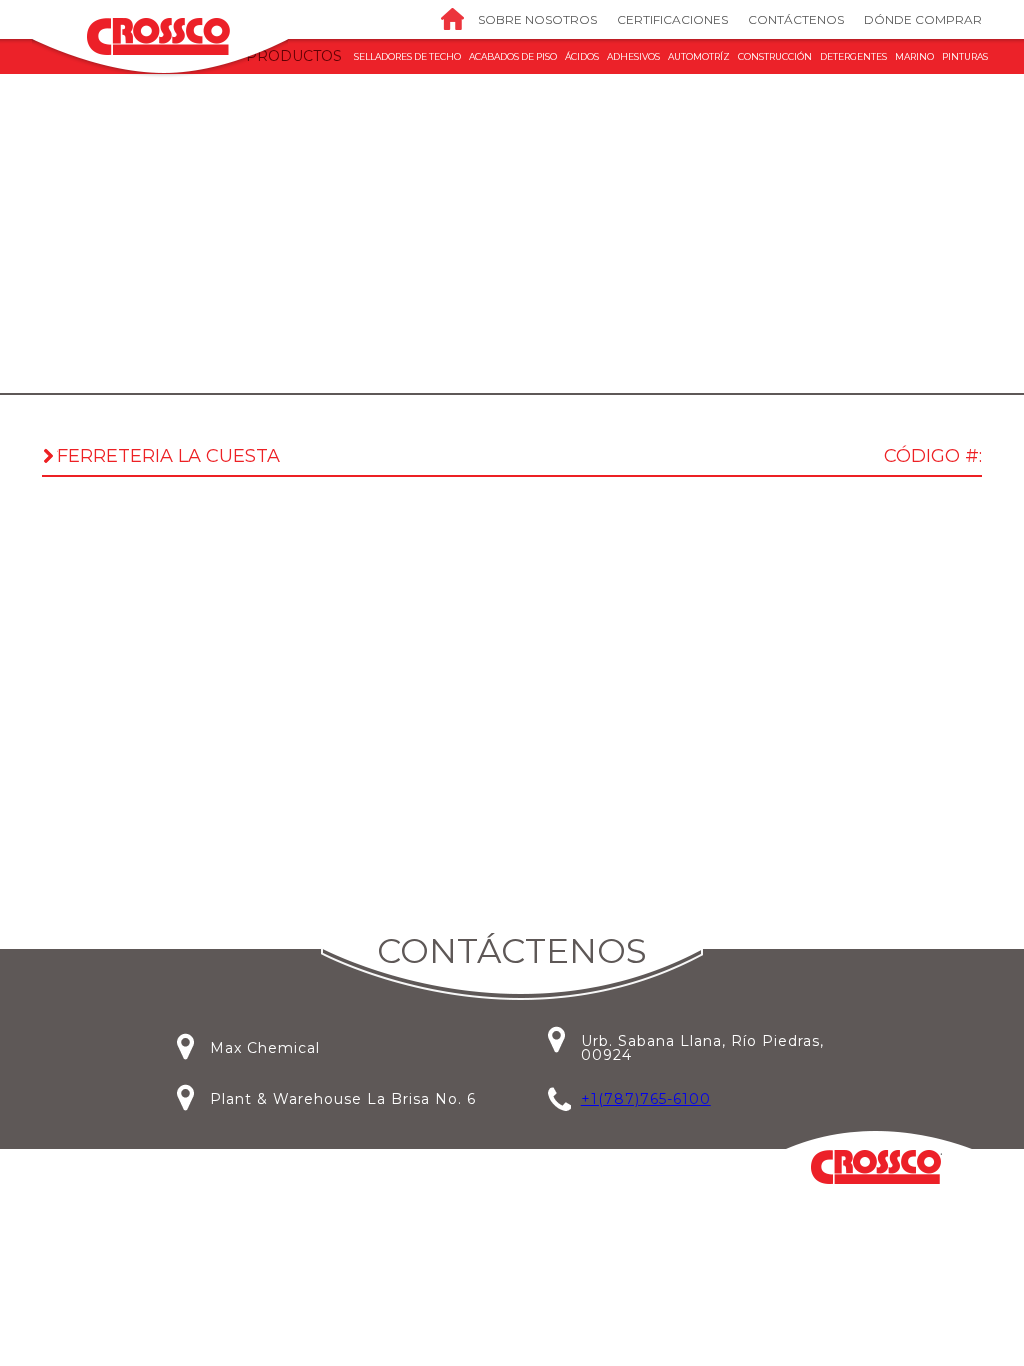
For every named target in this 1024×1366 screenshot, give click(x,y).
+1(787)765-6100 (646, 1099)
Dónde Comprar (923, 19)
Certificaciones (672, 19)
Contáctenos (796, 19)
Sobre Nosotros (537, 19)
